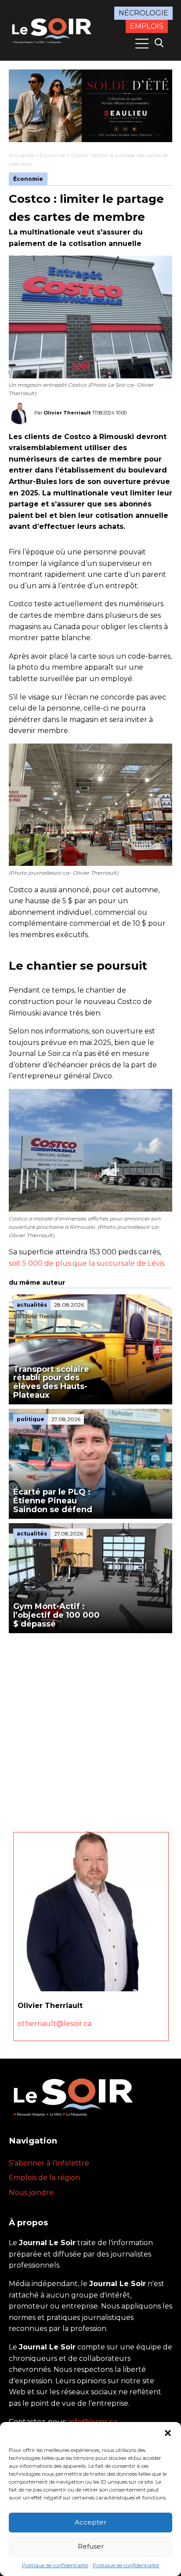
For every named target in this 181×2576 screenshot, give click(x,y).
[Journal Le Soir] (53, 30)
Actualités (21, 155)
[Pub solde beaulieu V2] (90, 106)
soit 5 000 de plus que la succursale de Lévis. (87, 1263)
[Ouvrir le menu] (142, 44)
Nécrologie (143, 13)
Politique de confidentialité (55, 2565)
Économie (52, 155)
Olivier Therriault (67, 413)
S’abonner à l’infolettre (49, 2163)
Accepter (90, 2522)
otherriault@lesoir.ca (54, 2024)
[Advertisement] (90, 1728)
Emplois (147, 26)
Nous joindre (31, 2193)
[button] (168, 2433)
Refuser (91, 2546)
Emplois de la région (44, 2178)
